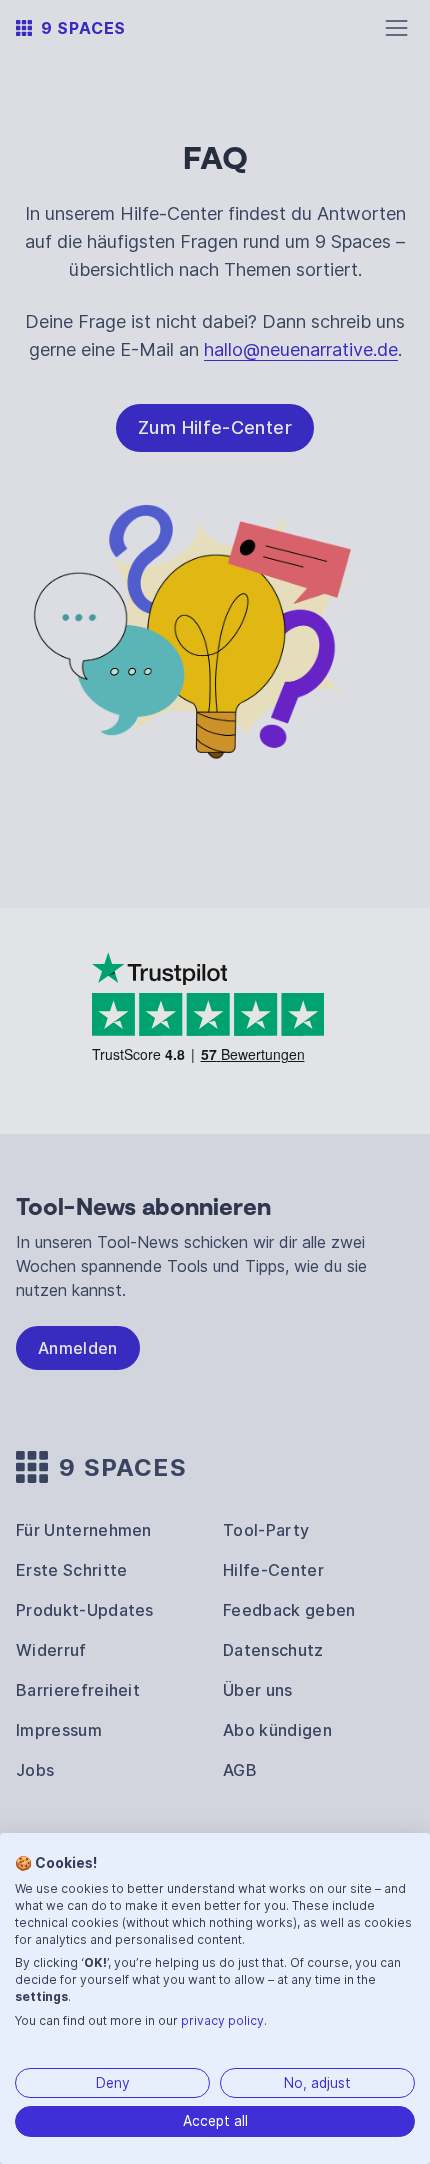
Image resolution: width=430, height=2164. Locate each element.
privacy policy (222, 2020)
